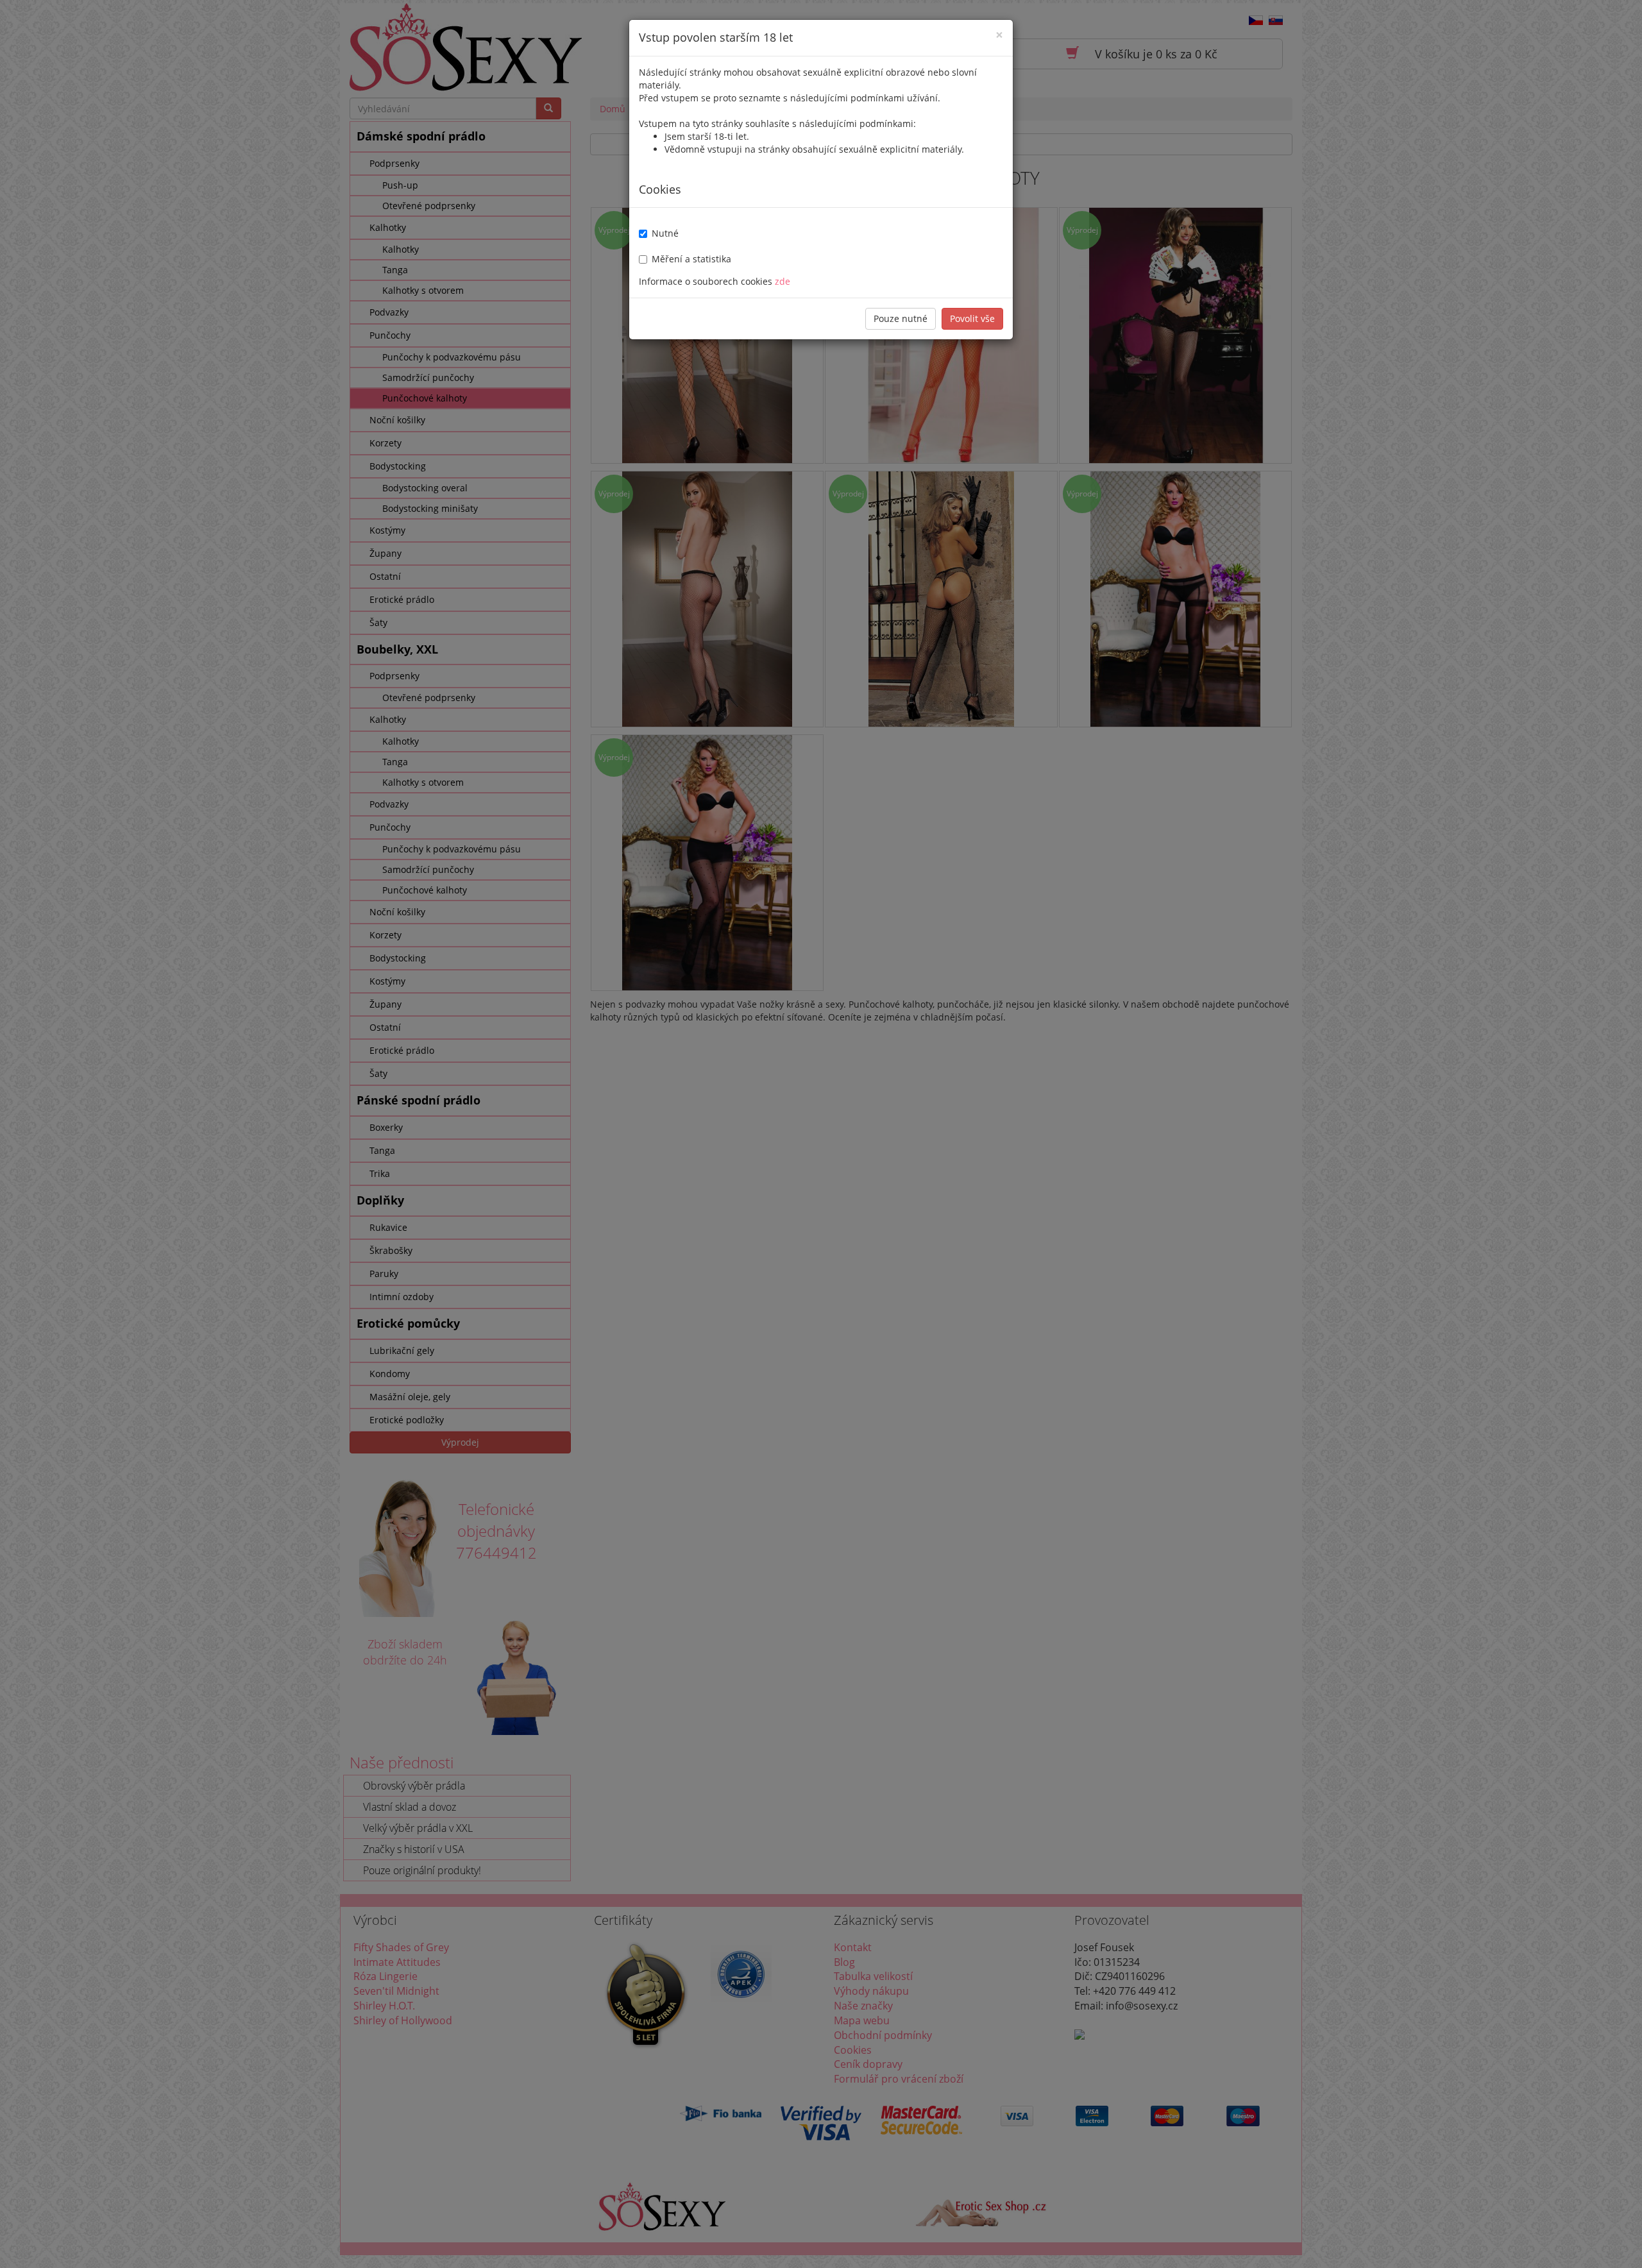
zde (783, 281)
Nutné (665, 233)
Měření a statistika (691, 259)
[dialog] (821, 1134)
